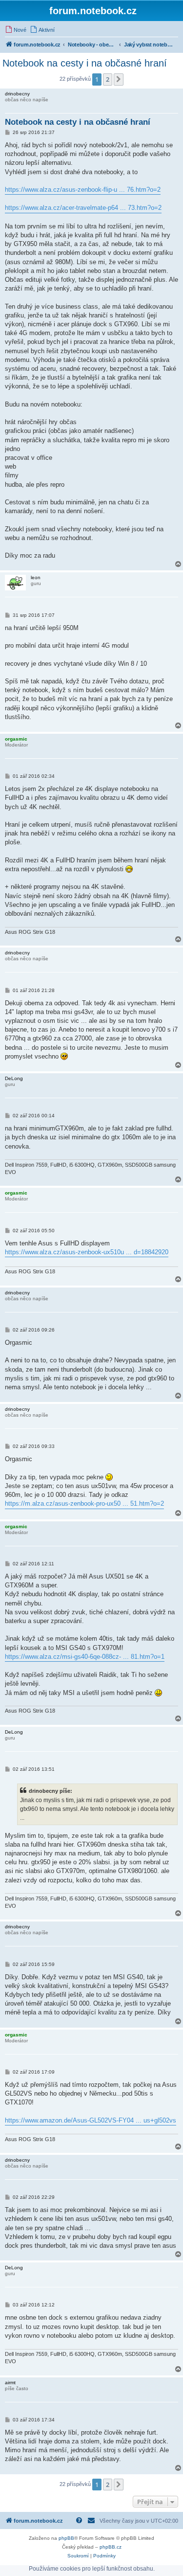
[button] (119, 79)
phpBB (66, 2538)
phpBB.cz (111, 2547)
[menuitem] (16, 30)
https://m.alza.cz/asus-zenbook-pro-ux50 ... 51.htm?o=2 (84, 1503)
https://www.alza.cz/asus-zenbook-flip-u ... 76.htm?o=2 (83, 190)
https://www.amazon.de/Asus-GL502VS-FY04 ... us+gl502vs (91, 2120)
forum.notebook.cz (93, 11)
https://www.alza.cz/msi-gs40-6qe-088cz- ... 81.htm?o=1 (85, 1657)
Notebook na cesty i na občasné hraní (85, 63)
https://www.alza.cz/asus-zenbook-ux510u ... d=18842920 (87, 1252)
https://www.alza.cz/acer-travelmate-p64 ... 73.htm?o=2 (83, 208)
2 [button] (108, 79)
